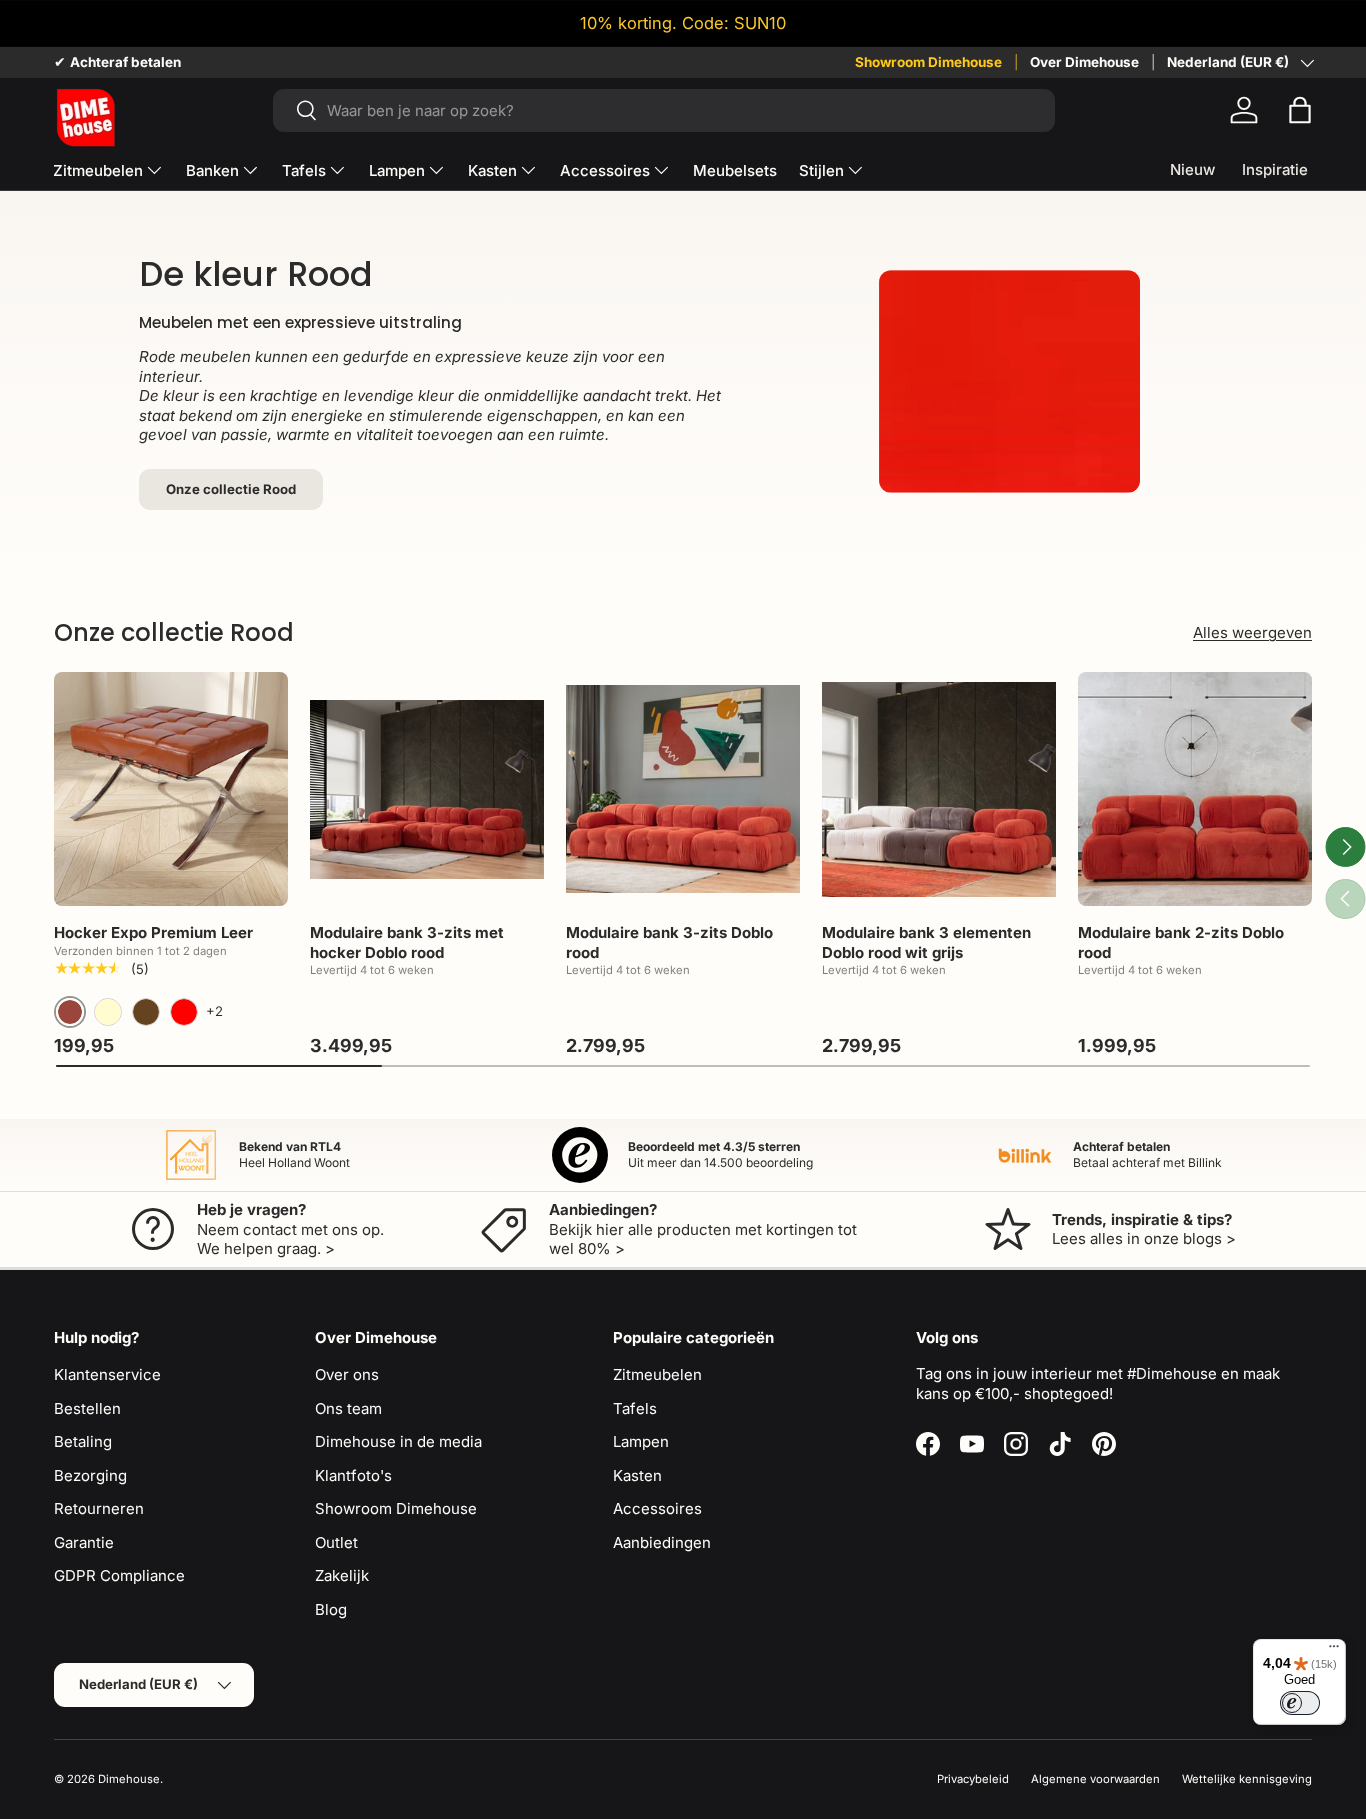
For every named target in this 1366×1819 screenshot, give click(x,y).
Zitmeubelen (98, 170)
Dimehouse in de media (398, 1441)
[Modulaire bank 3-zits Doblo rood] (683, 789)
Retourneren (99, 1508)
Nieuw (1192, 169)
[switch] (1300, 1703)
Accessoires (605, 170)
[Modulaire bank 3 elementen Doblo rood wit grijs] (939, 789)
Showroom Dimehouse (928, 62)
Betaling (83, 1441)
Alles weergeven (1252, 632)
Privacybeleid (973, 1779)
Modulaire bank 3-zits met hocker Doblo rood (407, 942)
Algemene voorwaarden (1095, 1779)
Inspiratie (1275, 169)
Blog (331, 1609)
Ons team (348, 1408)
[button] (1300, 110)
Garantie (84, 1542)
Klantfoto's (353, 1475)
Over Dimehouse (1084, 62)
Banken (212, 170)
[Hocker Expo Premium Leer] (171, 789)
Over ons (347, 1374)
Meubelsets (735, 170)
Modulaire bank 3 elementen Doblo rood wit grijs (926, 942)
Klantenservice (107, 1374)
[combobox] (664, 110)
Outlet (336, 1542)
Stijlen (821, 170)
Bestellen (87, 1408)
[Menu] (1334, 1651)
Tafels (304, 170)
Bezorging (90, 1475)
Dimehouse (129, 1779)
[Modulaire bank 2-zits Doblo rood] (1195, 789)
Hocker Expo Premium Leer (153, 932)
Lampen (397, 170)
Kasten (492, 170)
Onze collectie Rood (231, 489)
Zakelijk (342, 1575)
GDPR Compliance (119, 1575)
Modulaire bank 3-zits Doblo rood (669, 942)
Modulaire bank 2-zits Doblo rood (1181, 942)
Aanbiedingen (662, 1542)
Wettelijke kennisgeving (1247, 1779)
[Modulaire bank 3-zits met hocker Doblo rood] (427, 789)
